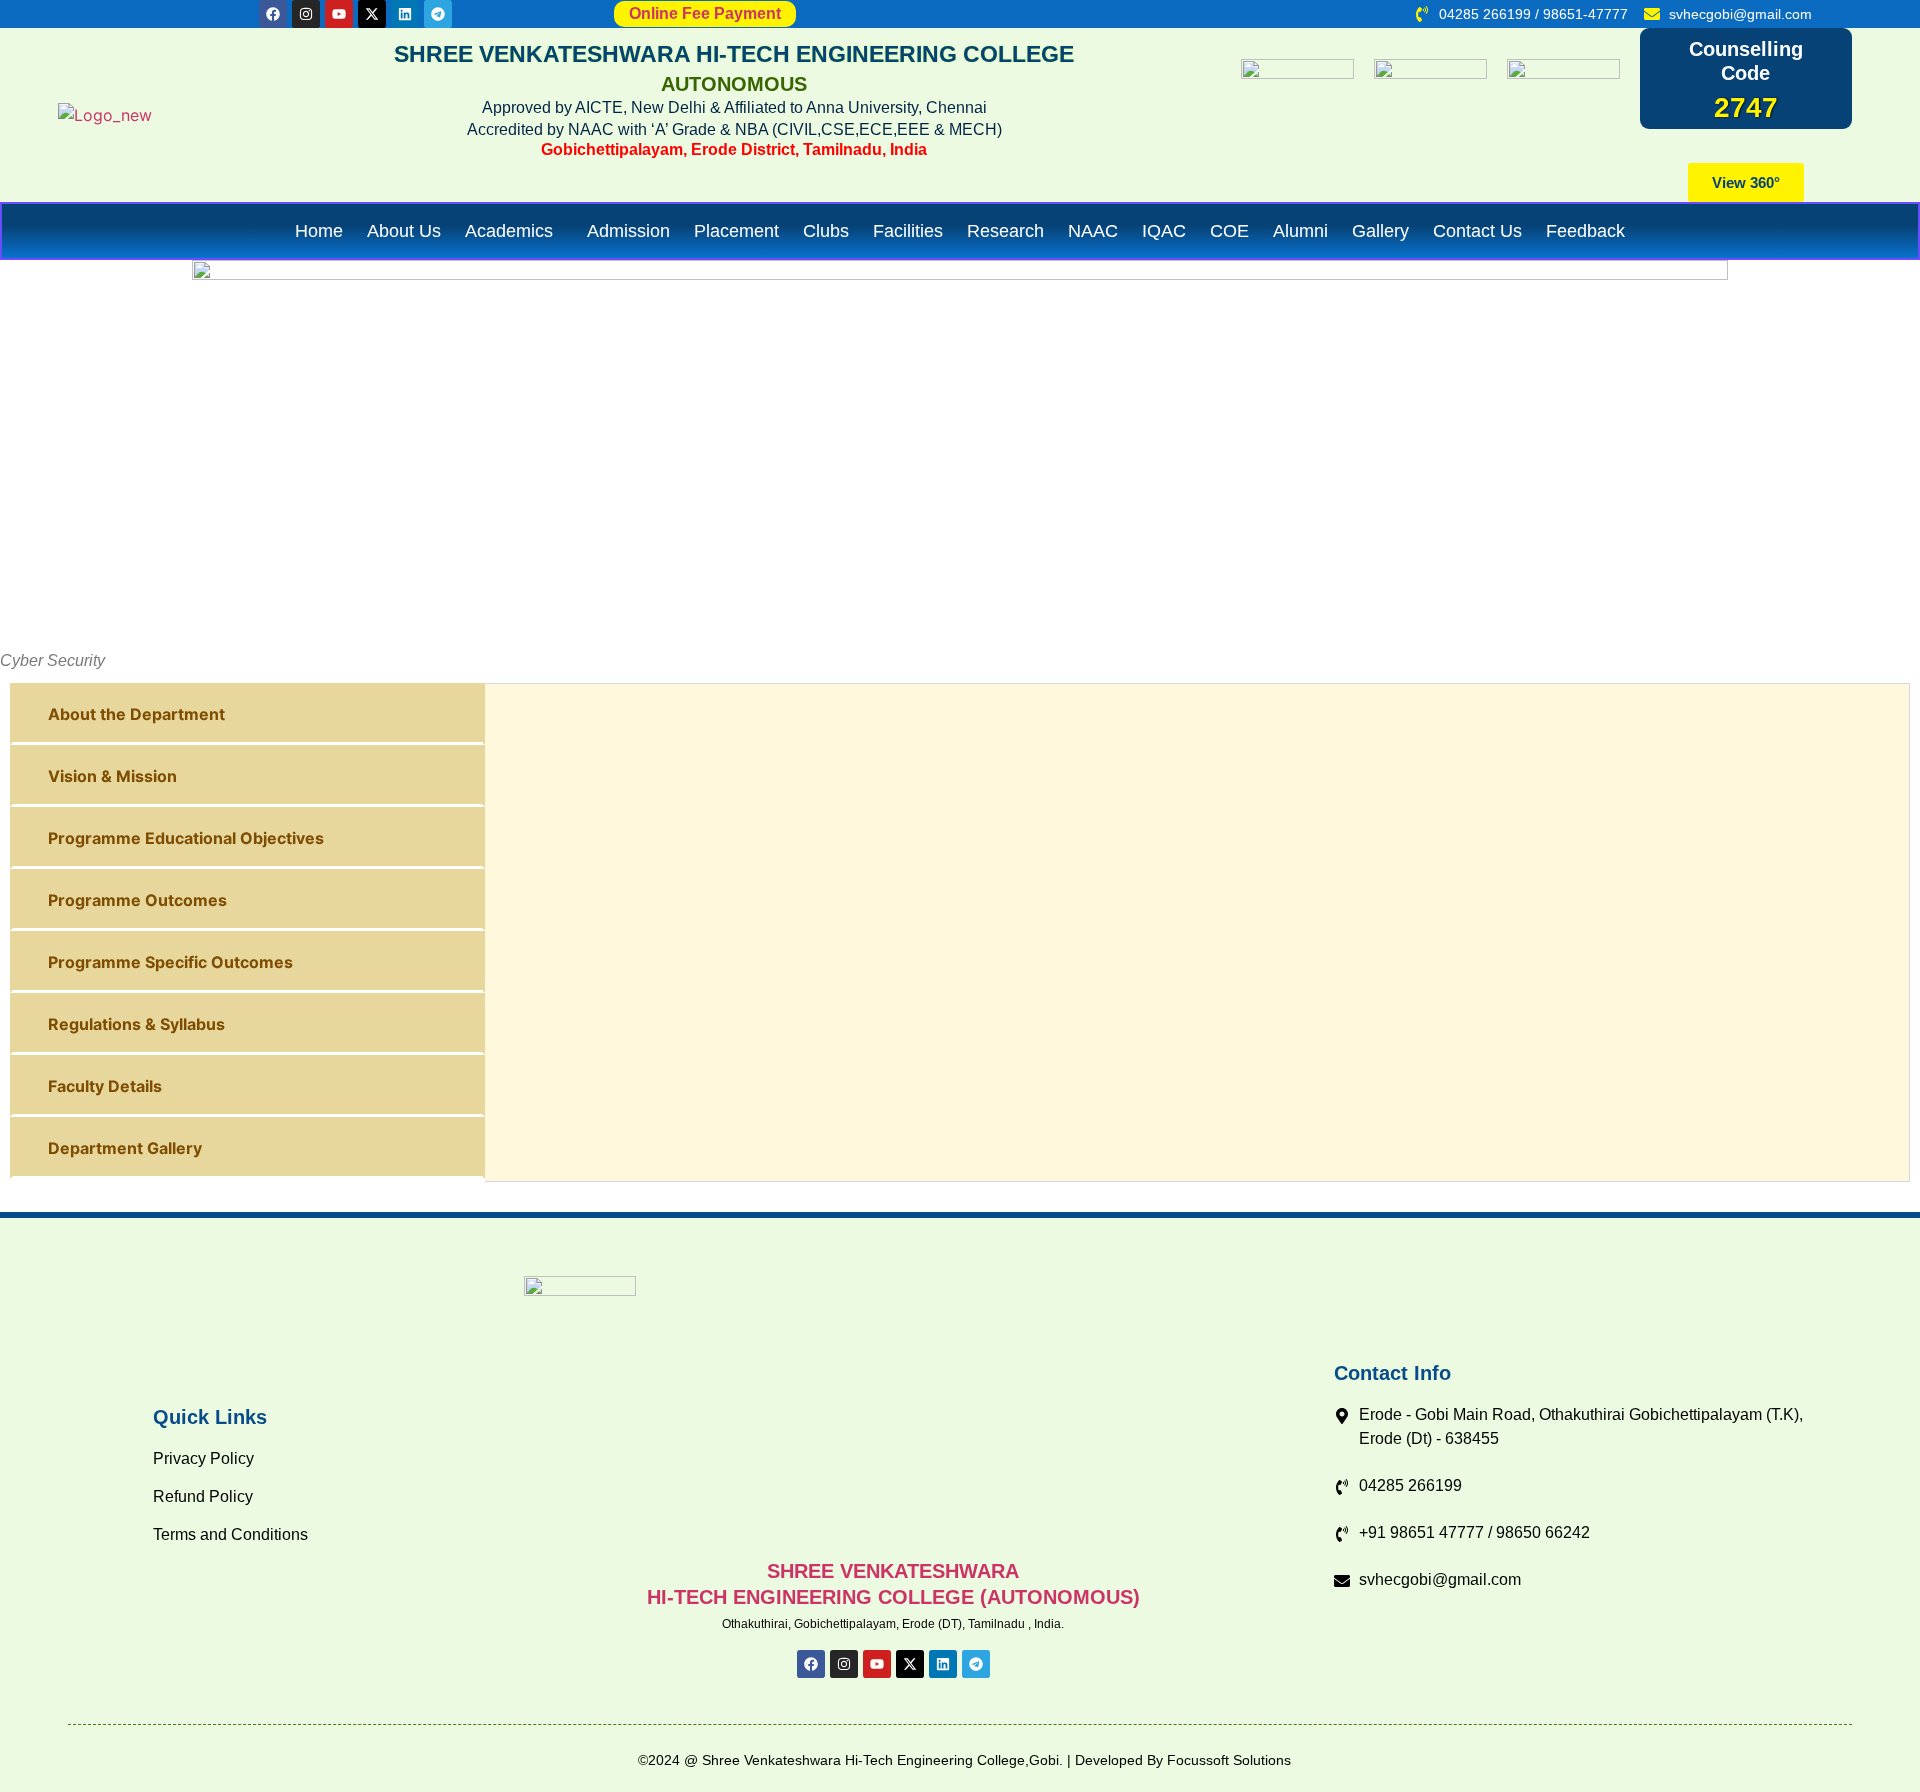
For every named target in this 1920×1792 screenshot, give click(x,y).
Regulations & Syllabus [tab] (136, 1024)
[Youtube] (339, 14)
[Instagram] (306, 14)
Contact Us (1477, 231)
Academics (509, 231)
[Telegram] (438, 14)
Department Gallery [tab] (125, 1148)
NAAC (1093, 231)
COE (1229, 231)
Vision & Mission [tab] (112, 776)
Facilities (908, 231)
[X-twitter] (372, 14)
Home (319, 231)
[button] (514, 231)
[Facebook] (273, 14)
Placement (736, 231)
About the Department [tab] (136, 714)
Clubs (826, 231)
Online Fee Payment (705, 13)
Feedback (1585, 231)
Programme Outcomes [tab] (137, 900)
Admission (628, 231)
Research (1005, 231)
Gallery (1380, 231)
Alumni (1300, 231)
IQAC (1164, 231)
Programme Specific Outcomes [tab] (170, 962)
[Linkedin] (405, 14)
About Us (404, 231)
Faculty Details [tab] (105, 1086)
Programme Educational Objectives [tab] (186, 838)
